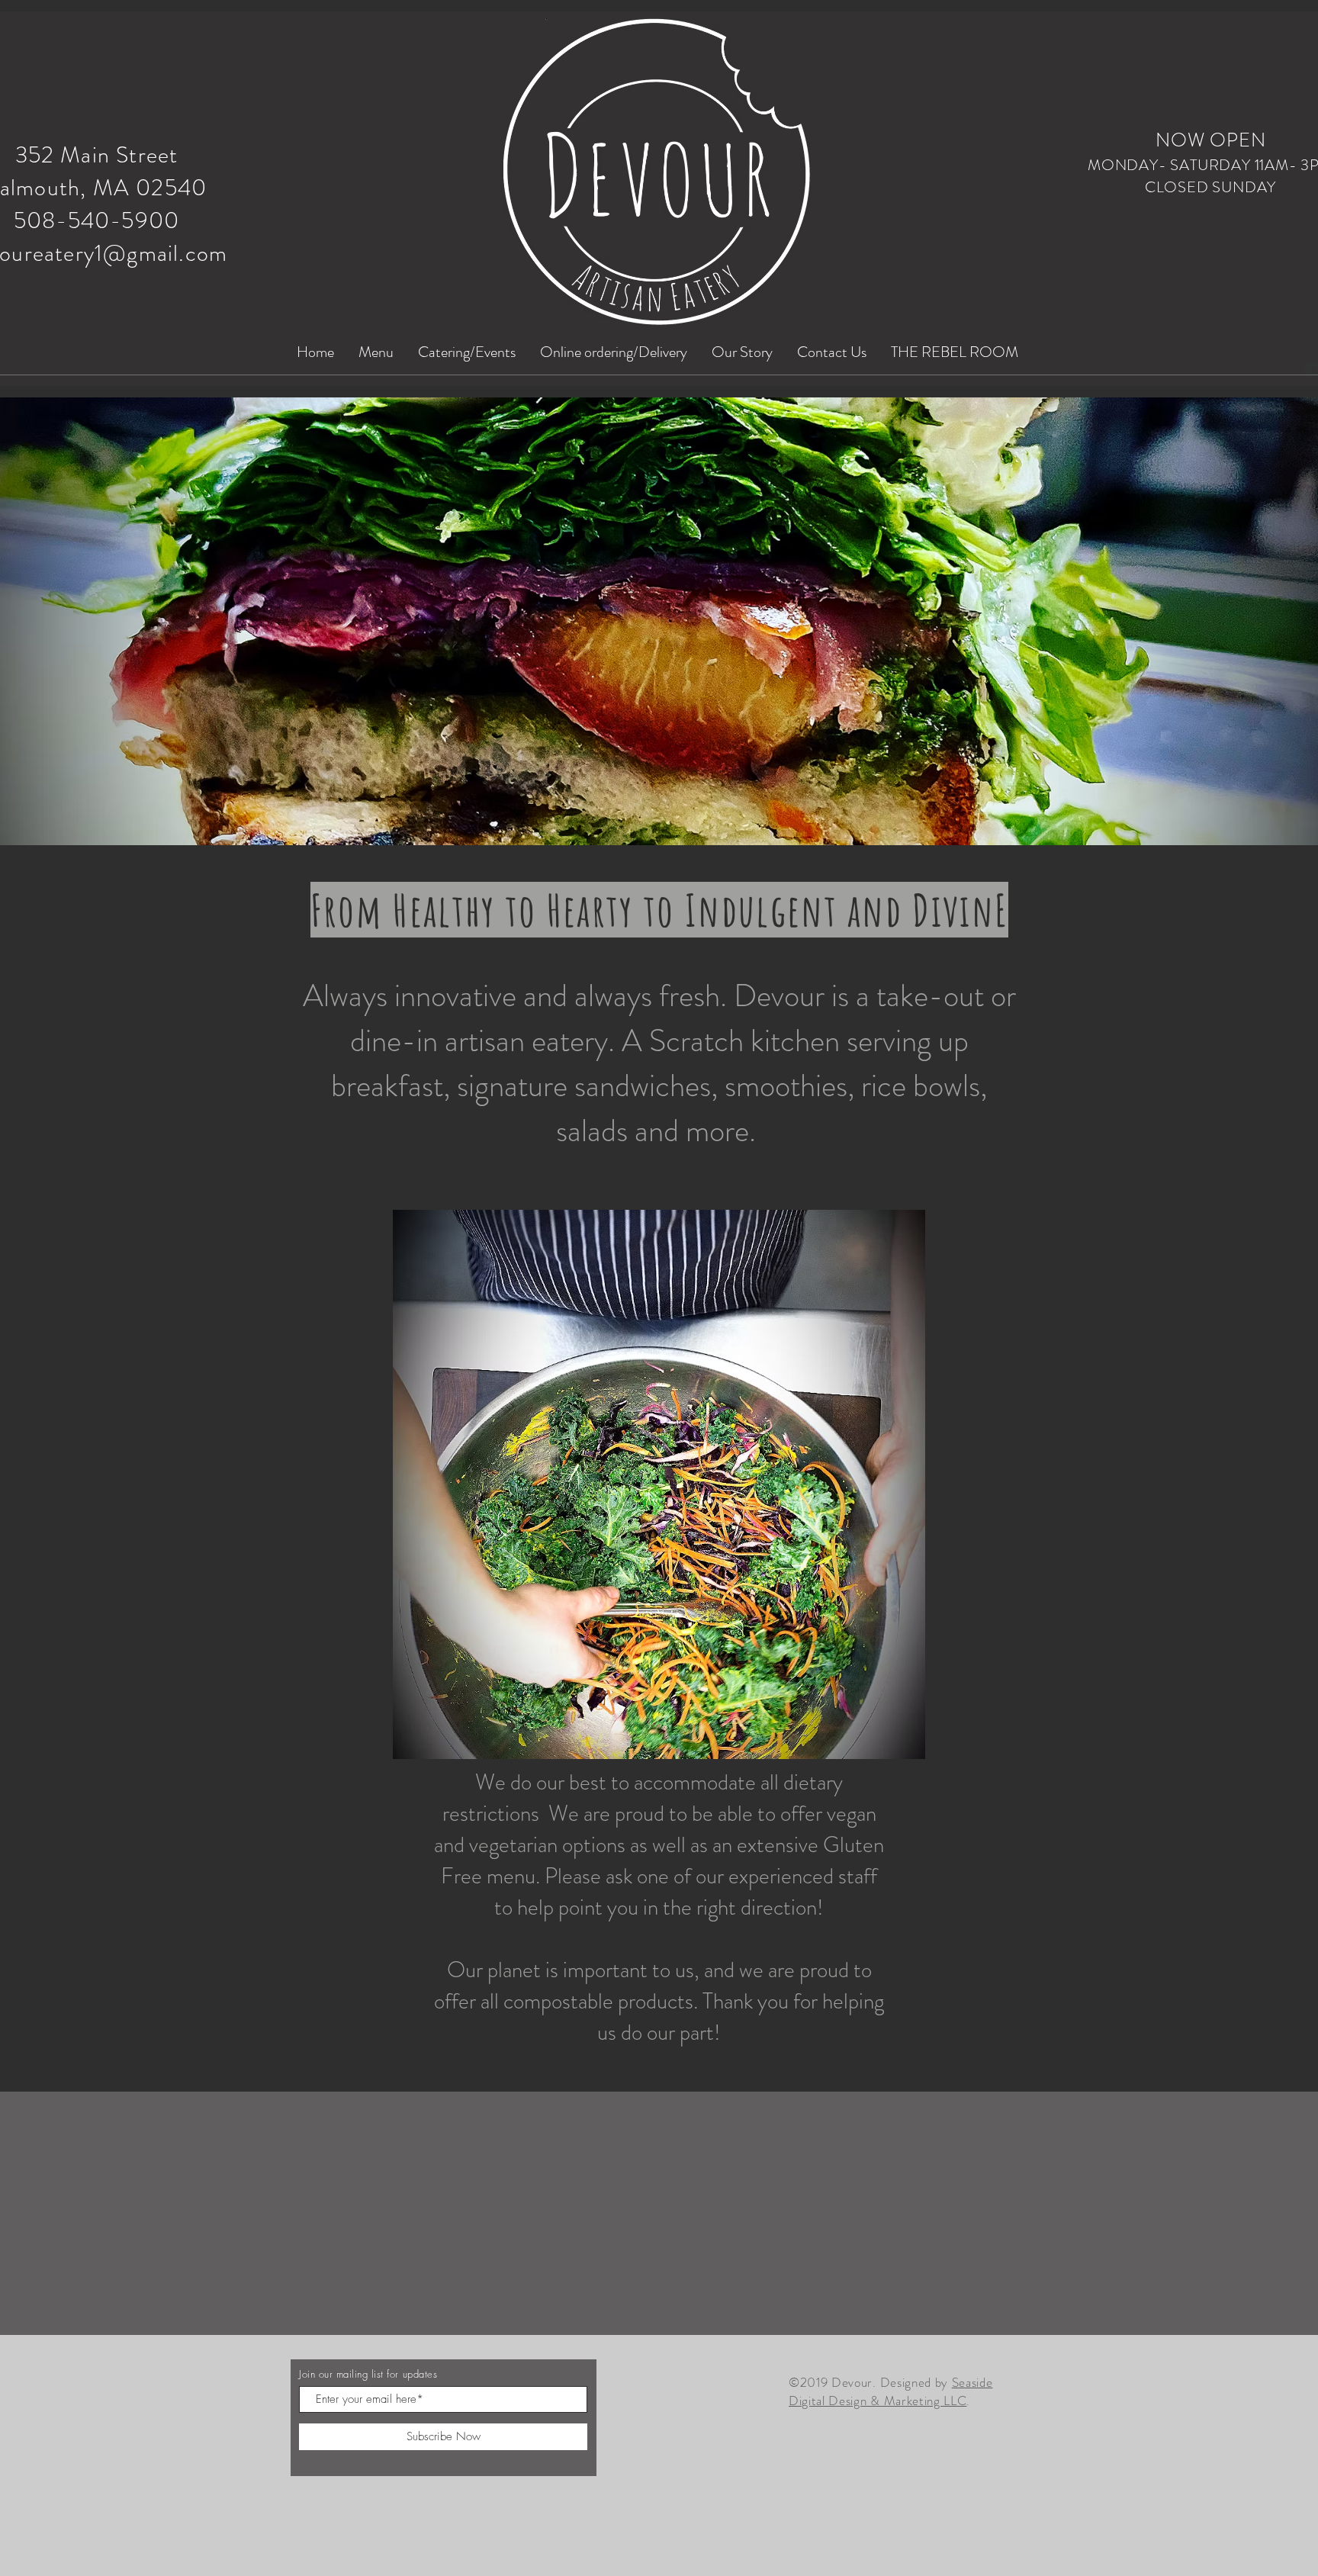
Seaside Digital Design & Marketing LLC (890, 2391)
